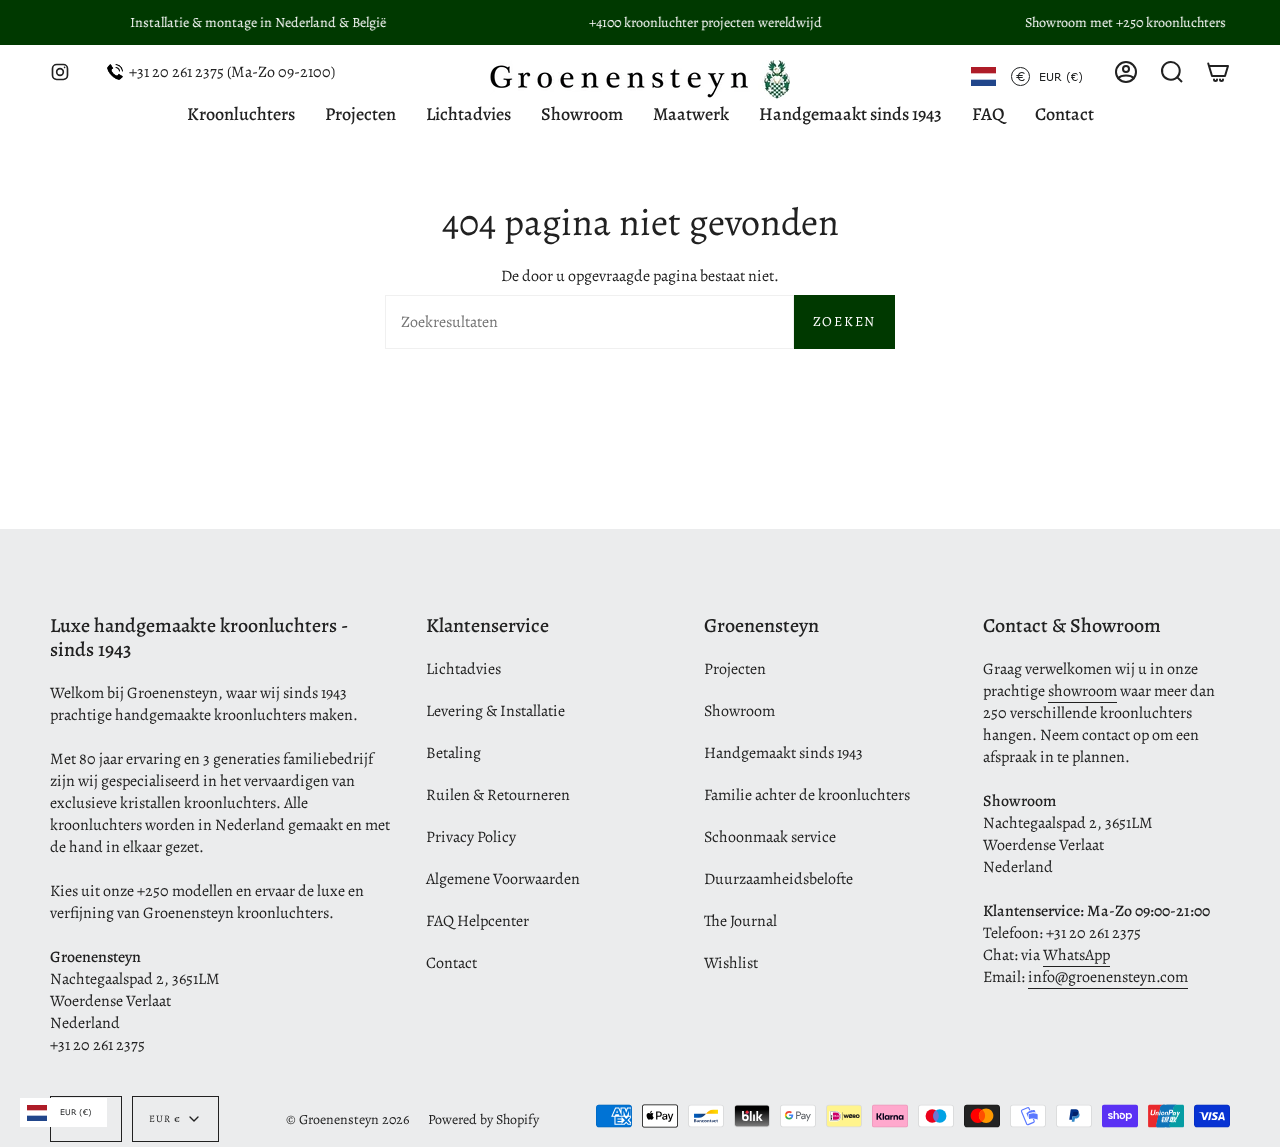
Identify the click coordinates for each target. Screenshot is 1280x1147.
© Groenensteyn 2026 (347, 1119)
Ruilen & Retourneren (498, 795)
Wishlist (731, 963)
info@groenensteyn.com (1108, 977)
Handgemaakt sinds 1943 (783, 753)
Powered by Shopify (483, 1119)
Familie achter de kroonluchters (807, 795)
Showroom (739, 711)
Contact (451, 963)
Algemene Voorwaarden (503, 879)
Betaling (453, 753)
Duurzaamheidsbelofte (778, 879)
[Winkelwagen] (1218, 72)
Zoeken (845, 321)
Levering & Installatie (495, 711)
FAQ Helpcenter (477, 921)
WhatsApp (1076, 955)
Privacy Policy (471, 837)
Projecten (735, 669)
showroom (1082, 691)
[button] (1172, 72)
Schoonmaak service (770, 837)
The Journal (740, 921)
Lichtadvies (463, 669)
